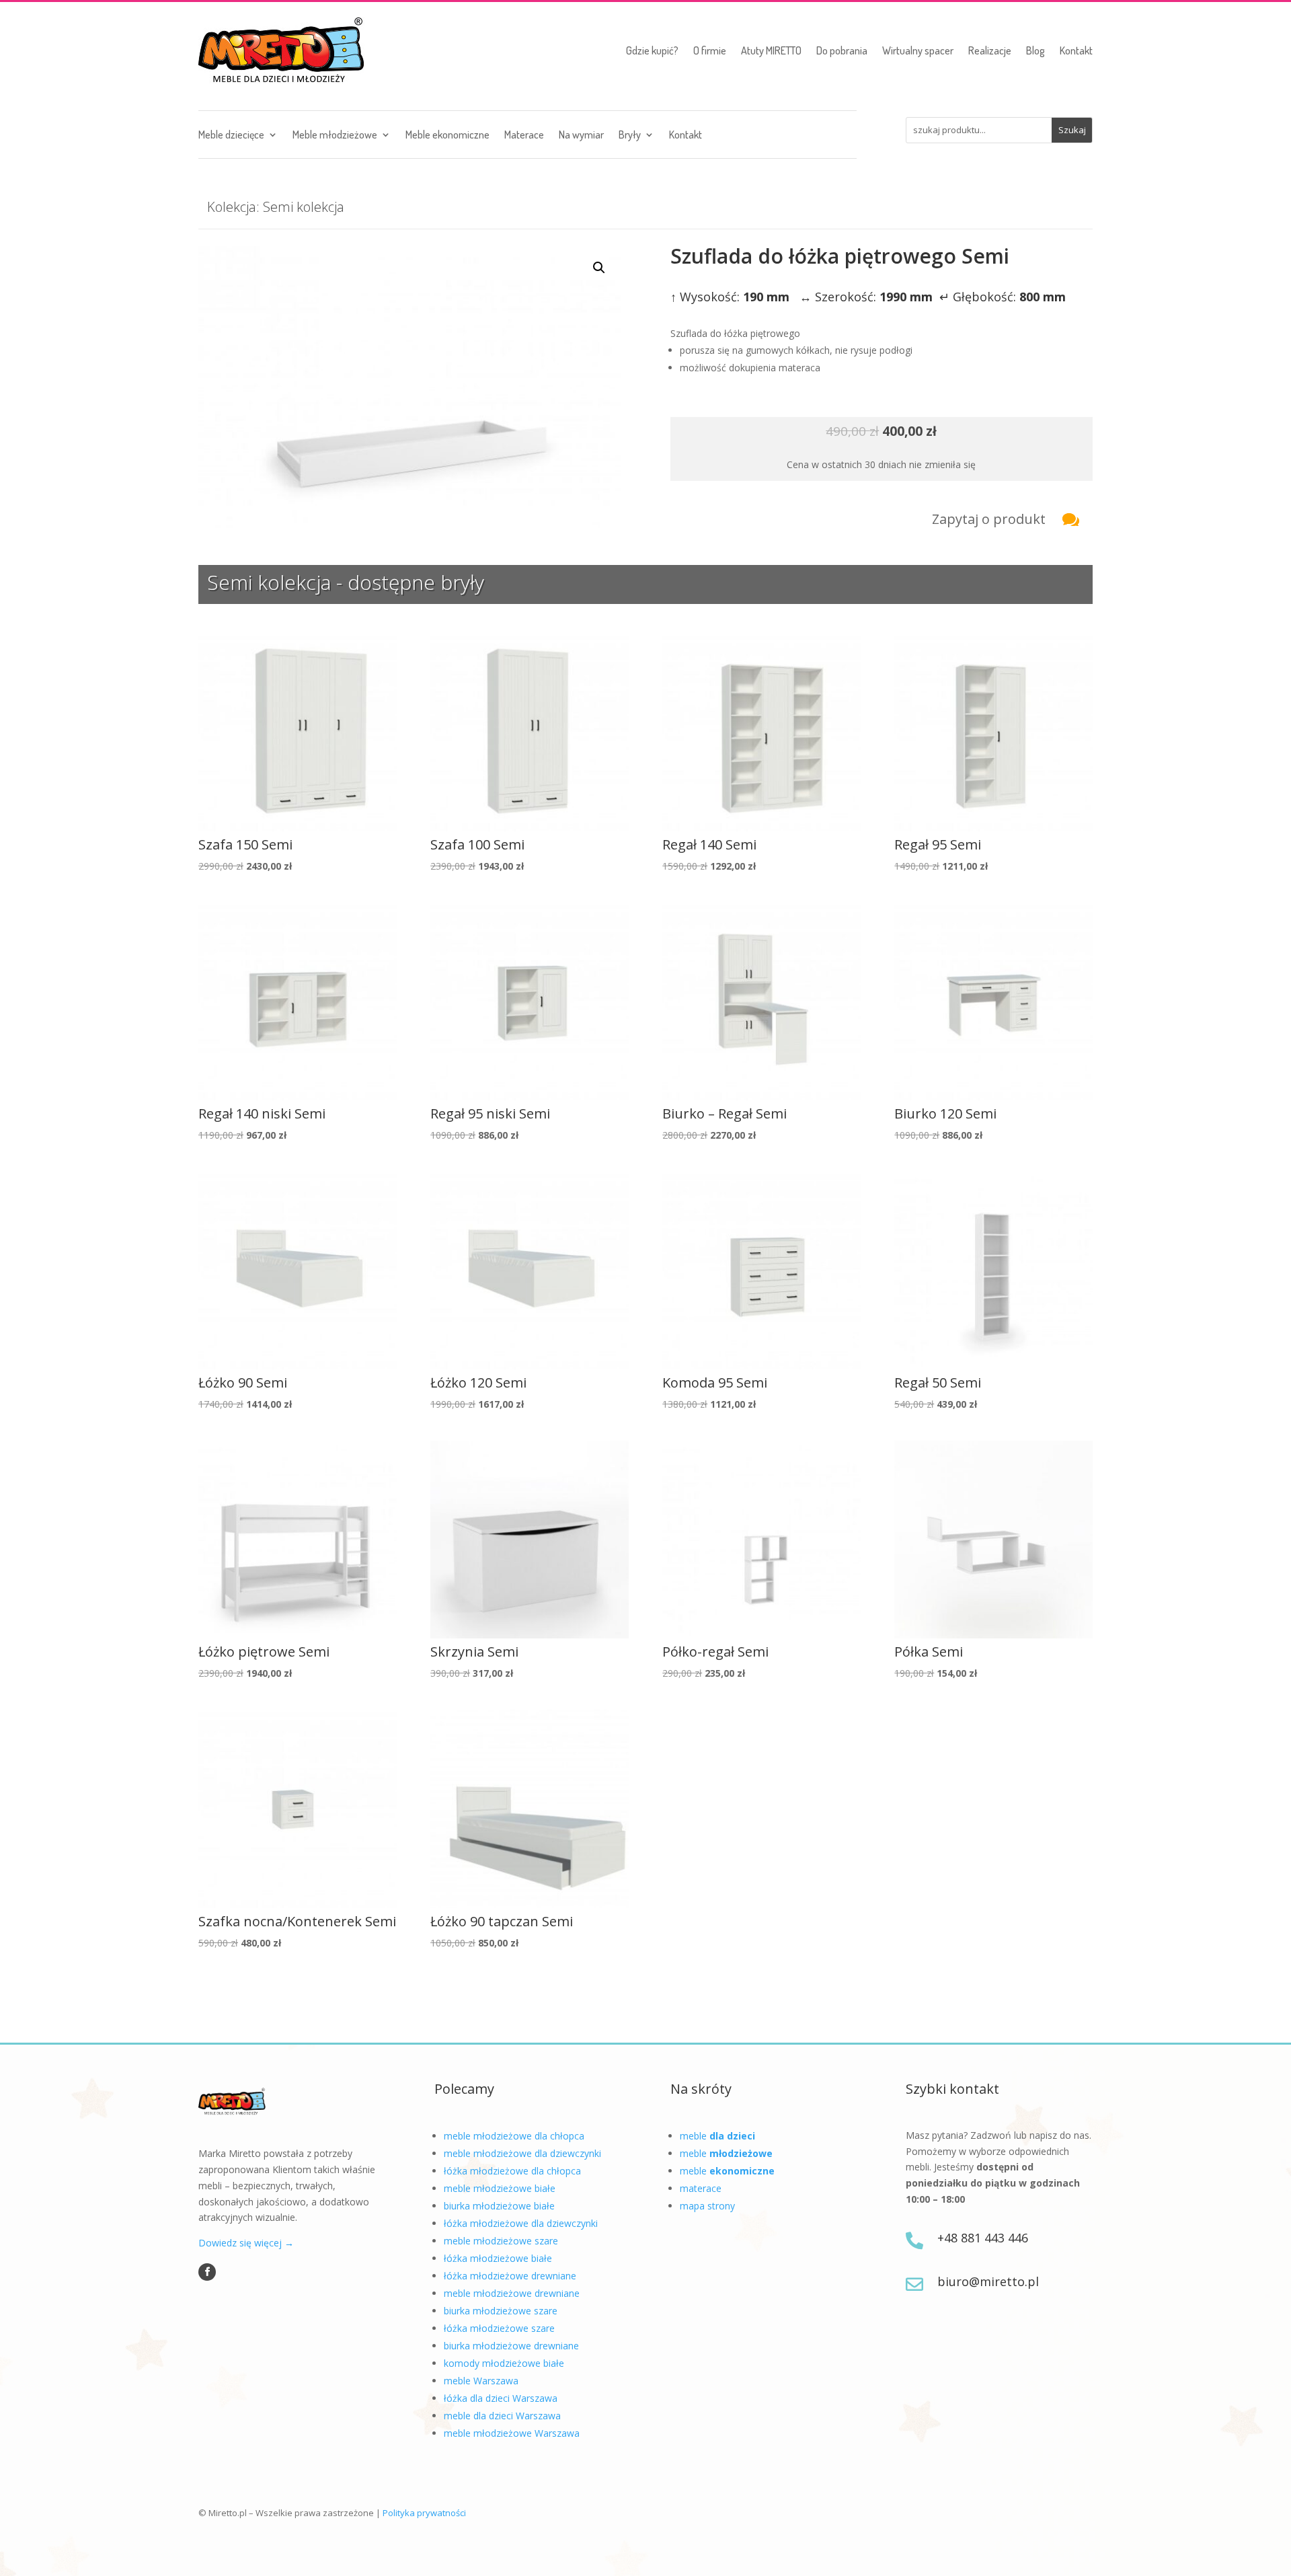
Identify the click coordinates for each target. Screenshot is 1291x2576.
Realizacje (990, 50)
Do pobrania (842, 50)
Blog (1035, 50)
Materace (524, 136)
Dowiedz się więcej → (246, 2243)
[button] (599, 268)
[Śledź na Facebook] (207, 2272)
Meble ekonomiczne (447, 136)
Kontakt (1076, 50)
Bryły (630, 136)
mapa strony (707, 2206)
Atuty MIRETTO (771, 50)
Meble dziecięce (231, 136)
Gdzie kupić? (652, 50)
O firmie (710, 50)
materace (701, 2188)
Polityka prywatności (424, 2513)
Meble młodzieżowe (335, 136)
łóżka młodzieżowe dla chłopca (512, 2171)
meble (717, 2136)
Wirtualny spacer (918, 50)
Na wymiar (581, 136)
